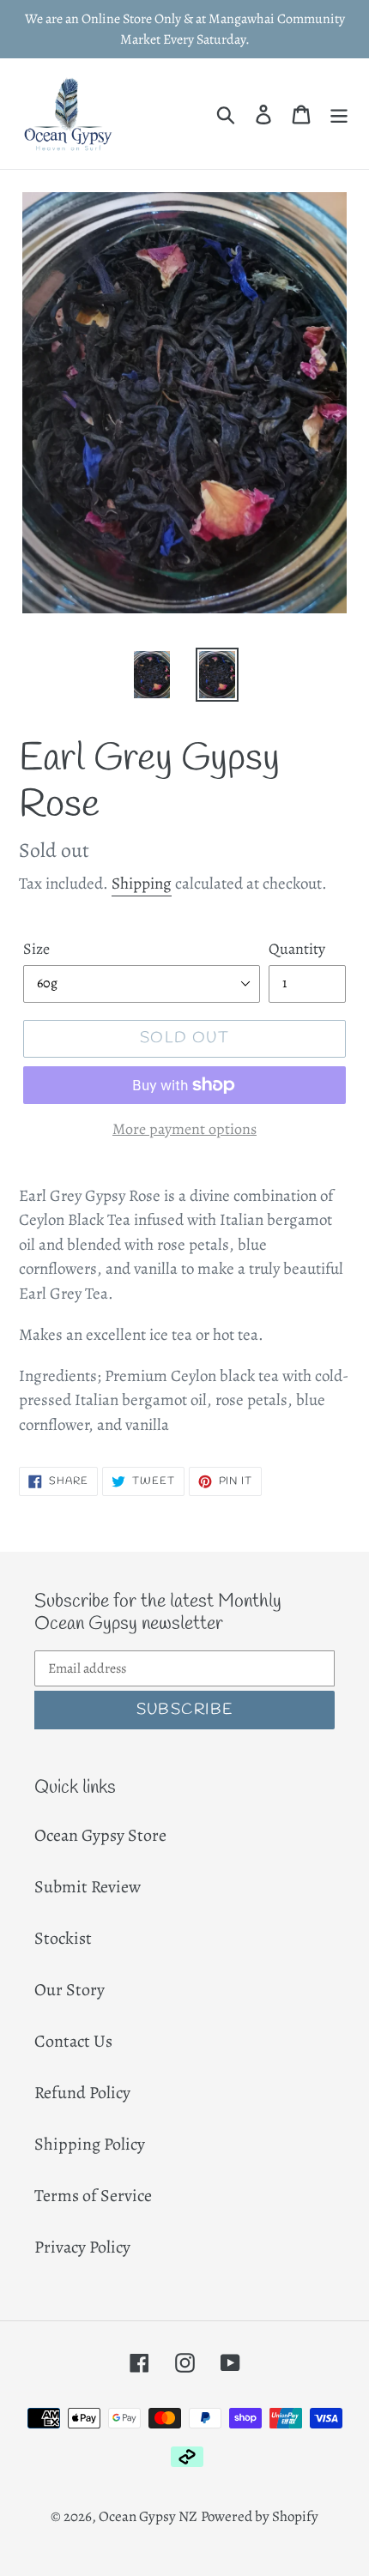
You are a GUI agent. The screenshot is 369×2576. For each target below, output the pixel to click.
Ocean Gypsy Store (100, 1835)
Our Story (70, 1990)
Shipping (142, 884)
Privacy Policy (82, 2247)
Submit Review (88, 1887)
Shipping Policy (90, 2144)
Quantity (297, 949)
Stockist (63, 1938)
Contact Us (73, 2041)
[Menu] (339, 113)
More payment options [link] (184, 1129)
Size (36, 949)
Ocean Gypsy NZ (148, 2516)
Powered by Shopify (260, 2516)
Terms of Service (93, 2196)
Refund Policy (82, 2093)
